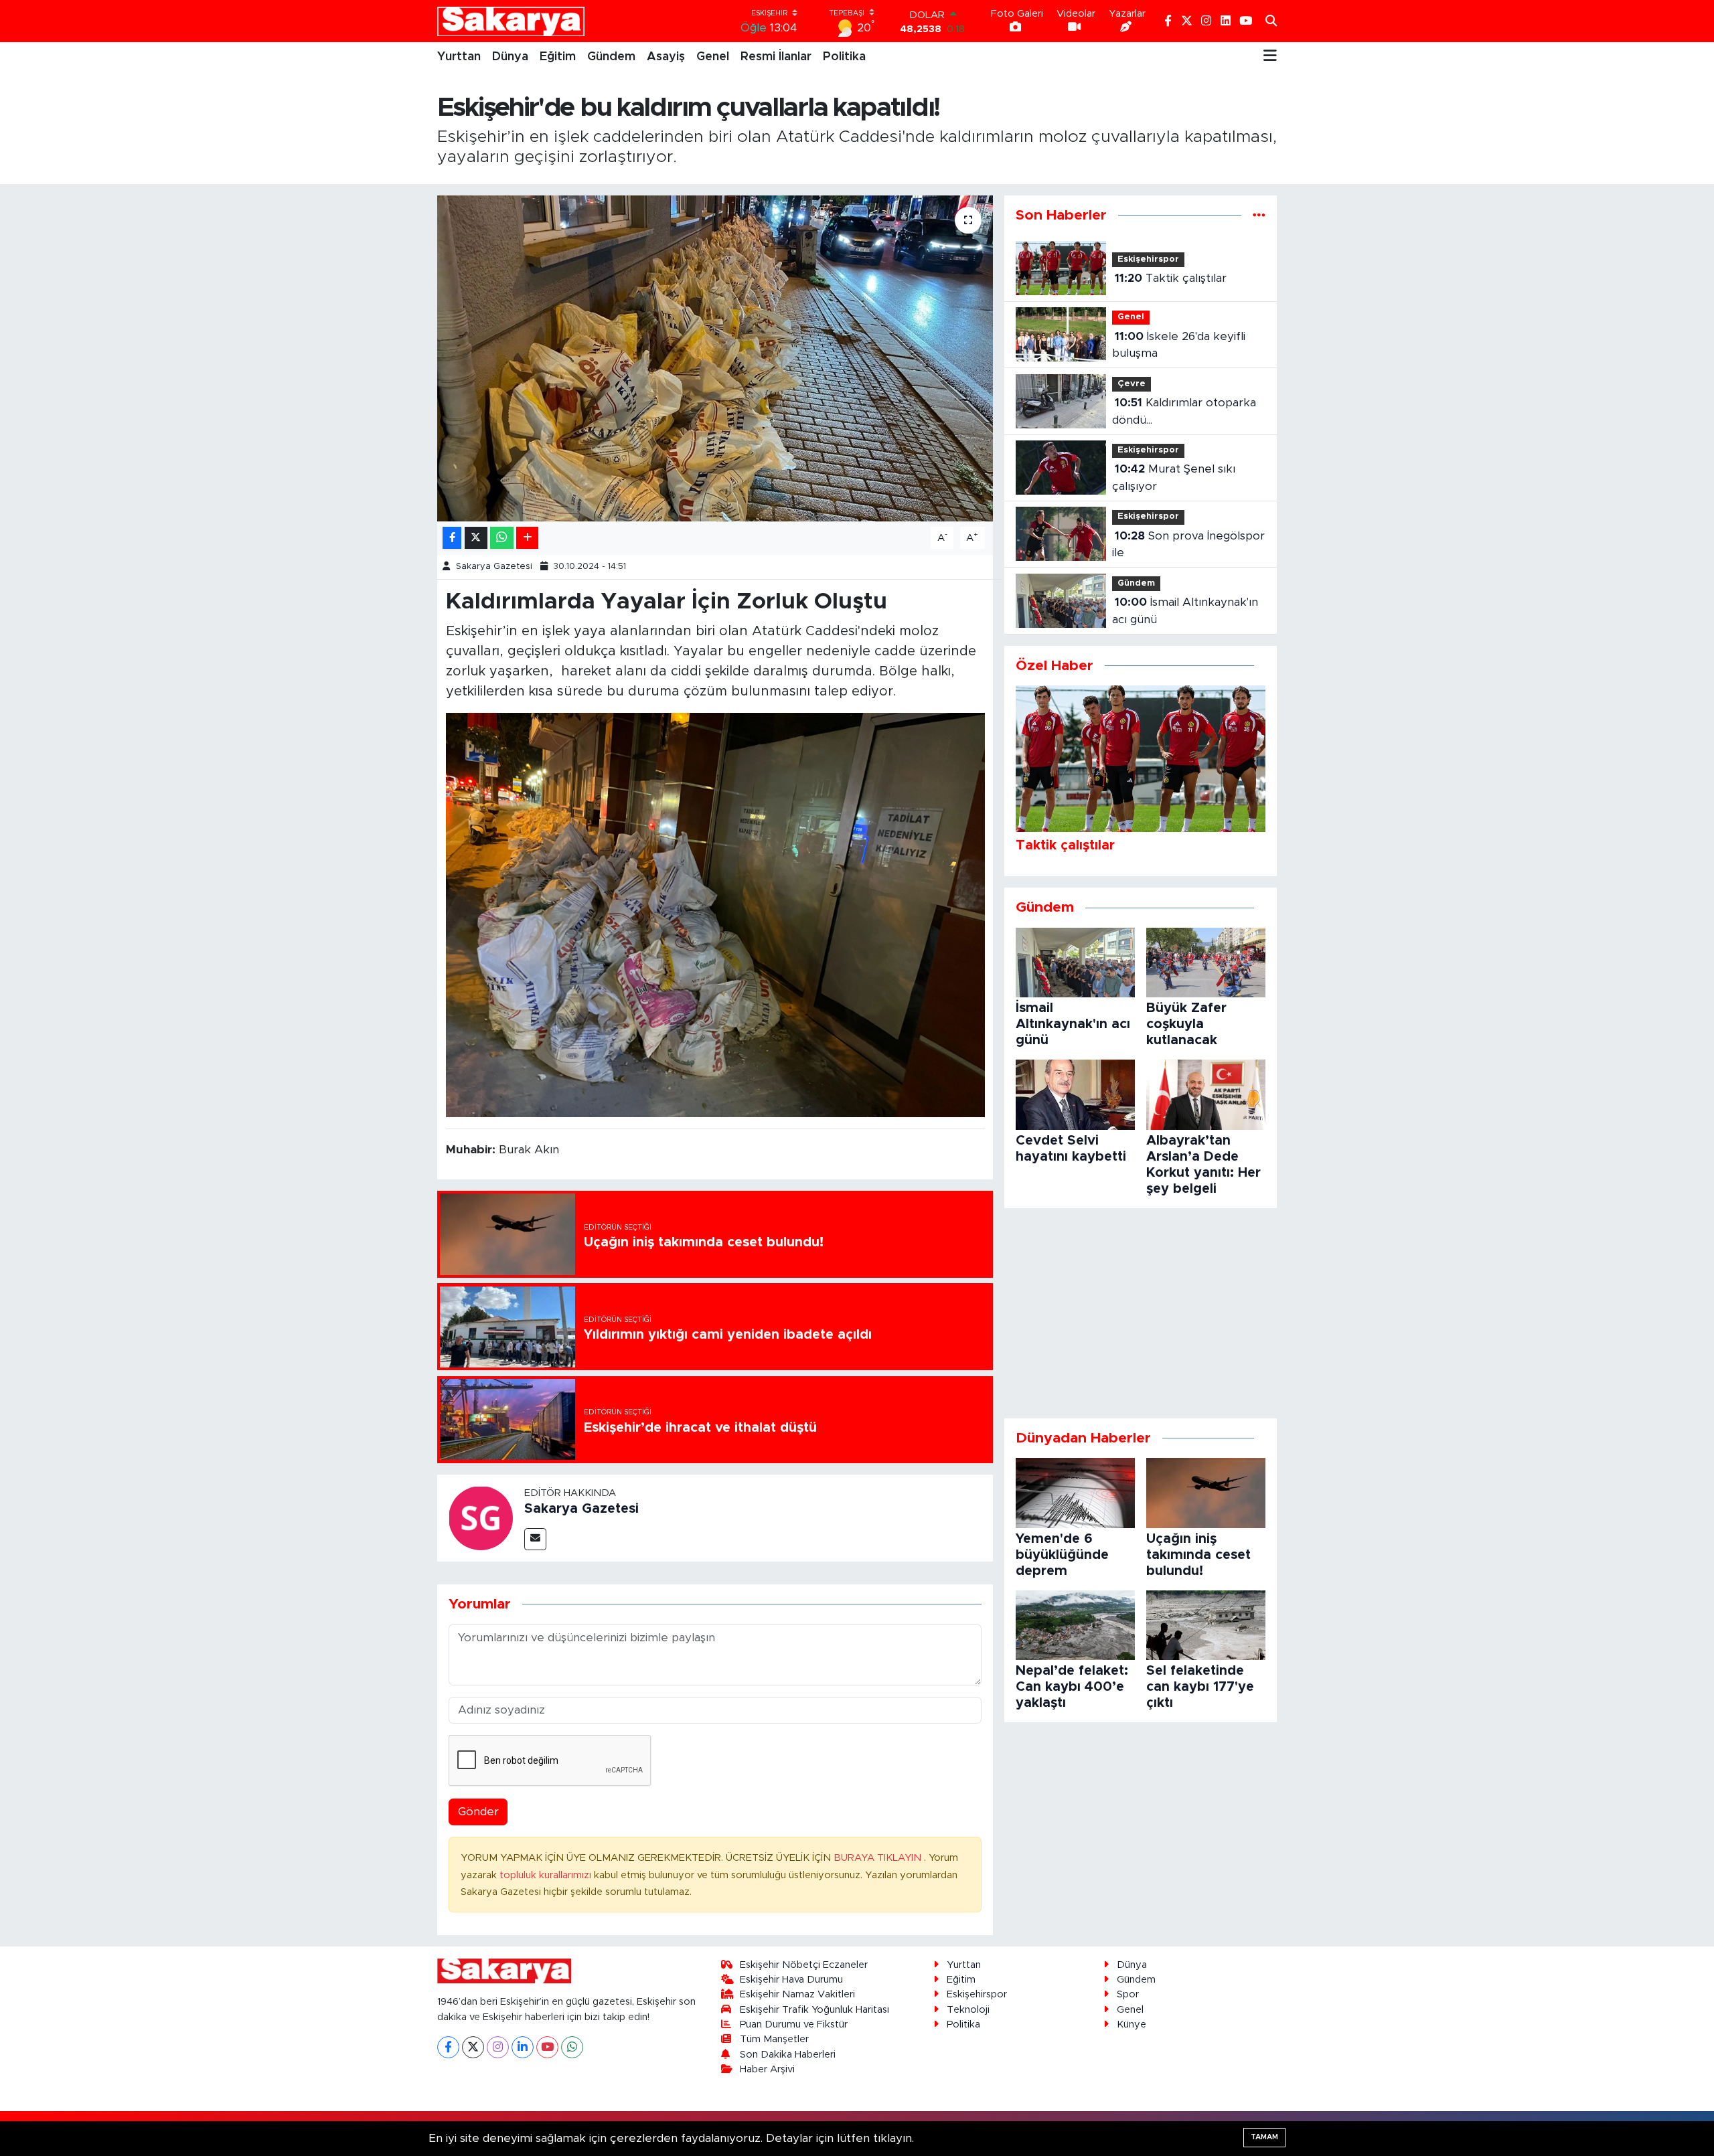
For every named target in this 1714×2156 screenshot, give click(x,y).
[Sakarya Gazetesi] (481, 1517)
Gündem (611, 57)
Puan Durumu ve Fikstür (794, 2024)
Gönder (478, 1812)
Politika (844, 57)
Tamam (1264, 2137)
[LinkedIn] (523, 2047)
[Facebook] (448, 2047)
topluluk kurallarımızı (547, 1875)
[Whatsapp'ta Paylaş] (502, 538)
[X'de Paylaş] (476, 538)
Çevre (1132, 384)
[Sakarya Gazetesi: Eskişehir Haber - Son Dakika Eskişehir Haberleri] (511, 21)
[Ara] (1271, 21)
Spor (1128, 1994)
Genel (713, 57)
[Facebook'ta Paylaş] (452, 538)
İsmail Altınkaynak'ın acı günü (1185, 611)
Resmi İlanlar (776, 57)
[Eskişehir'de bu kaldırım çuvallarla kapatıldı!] (715, 358)
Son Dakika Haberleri (788, 2055)
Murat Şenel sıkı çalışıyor (1174, 478)
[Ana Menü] (1270, 57)
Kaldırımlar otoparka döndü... (1184, 411)
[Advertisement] (1141, 1313)
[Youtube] (547, 2047)
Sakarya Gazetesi (494, 567)
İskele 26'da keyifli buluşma (1179, 345)
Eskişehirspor (1148, 259)
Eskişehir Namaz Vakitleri (797, 1994)
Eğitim (558, 57)
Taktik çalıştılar (1171, 278)
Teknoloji (968, 2010)
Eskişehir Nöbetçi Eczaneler (804, 1965)
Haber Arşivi (767, 2069)
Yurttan (459, 57)
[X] (473, 2047)
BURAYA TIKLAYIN (879, 1858)
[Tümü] (1259, 215)
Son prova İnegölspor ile (1188, 545)
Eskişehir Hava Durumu (791, 1980)
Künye (1132, 2024)
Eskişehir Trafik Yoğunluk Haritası (814, 2010)
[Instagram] (498, 2047)
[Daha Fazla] (527, 538)
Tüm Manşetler (774, 2039)
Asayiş (666, 57)
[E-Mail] (535, 1539)
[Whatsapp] (572, 2047)
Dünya (510, 57)
